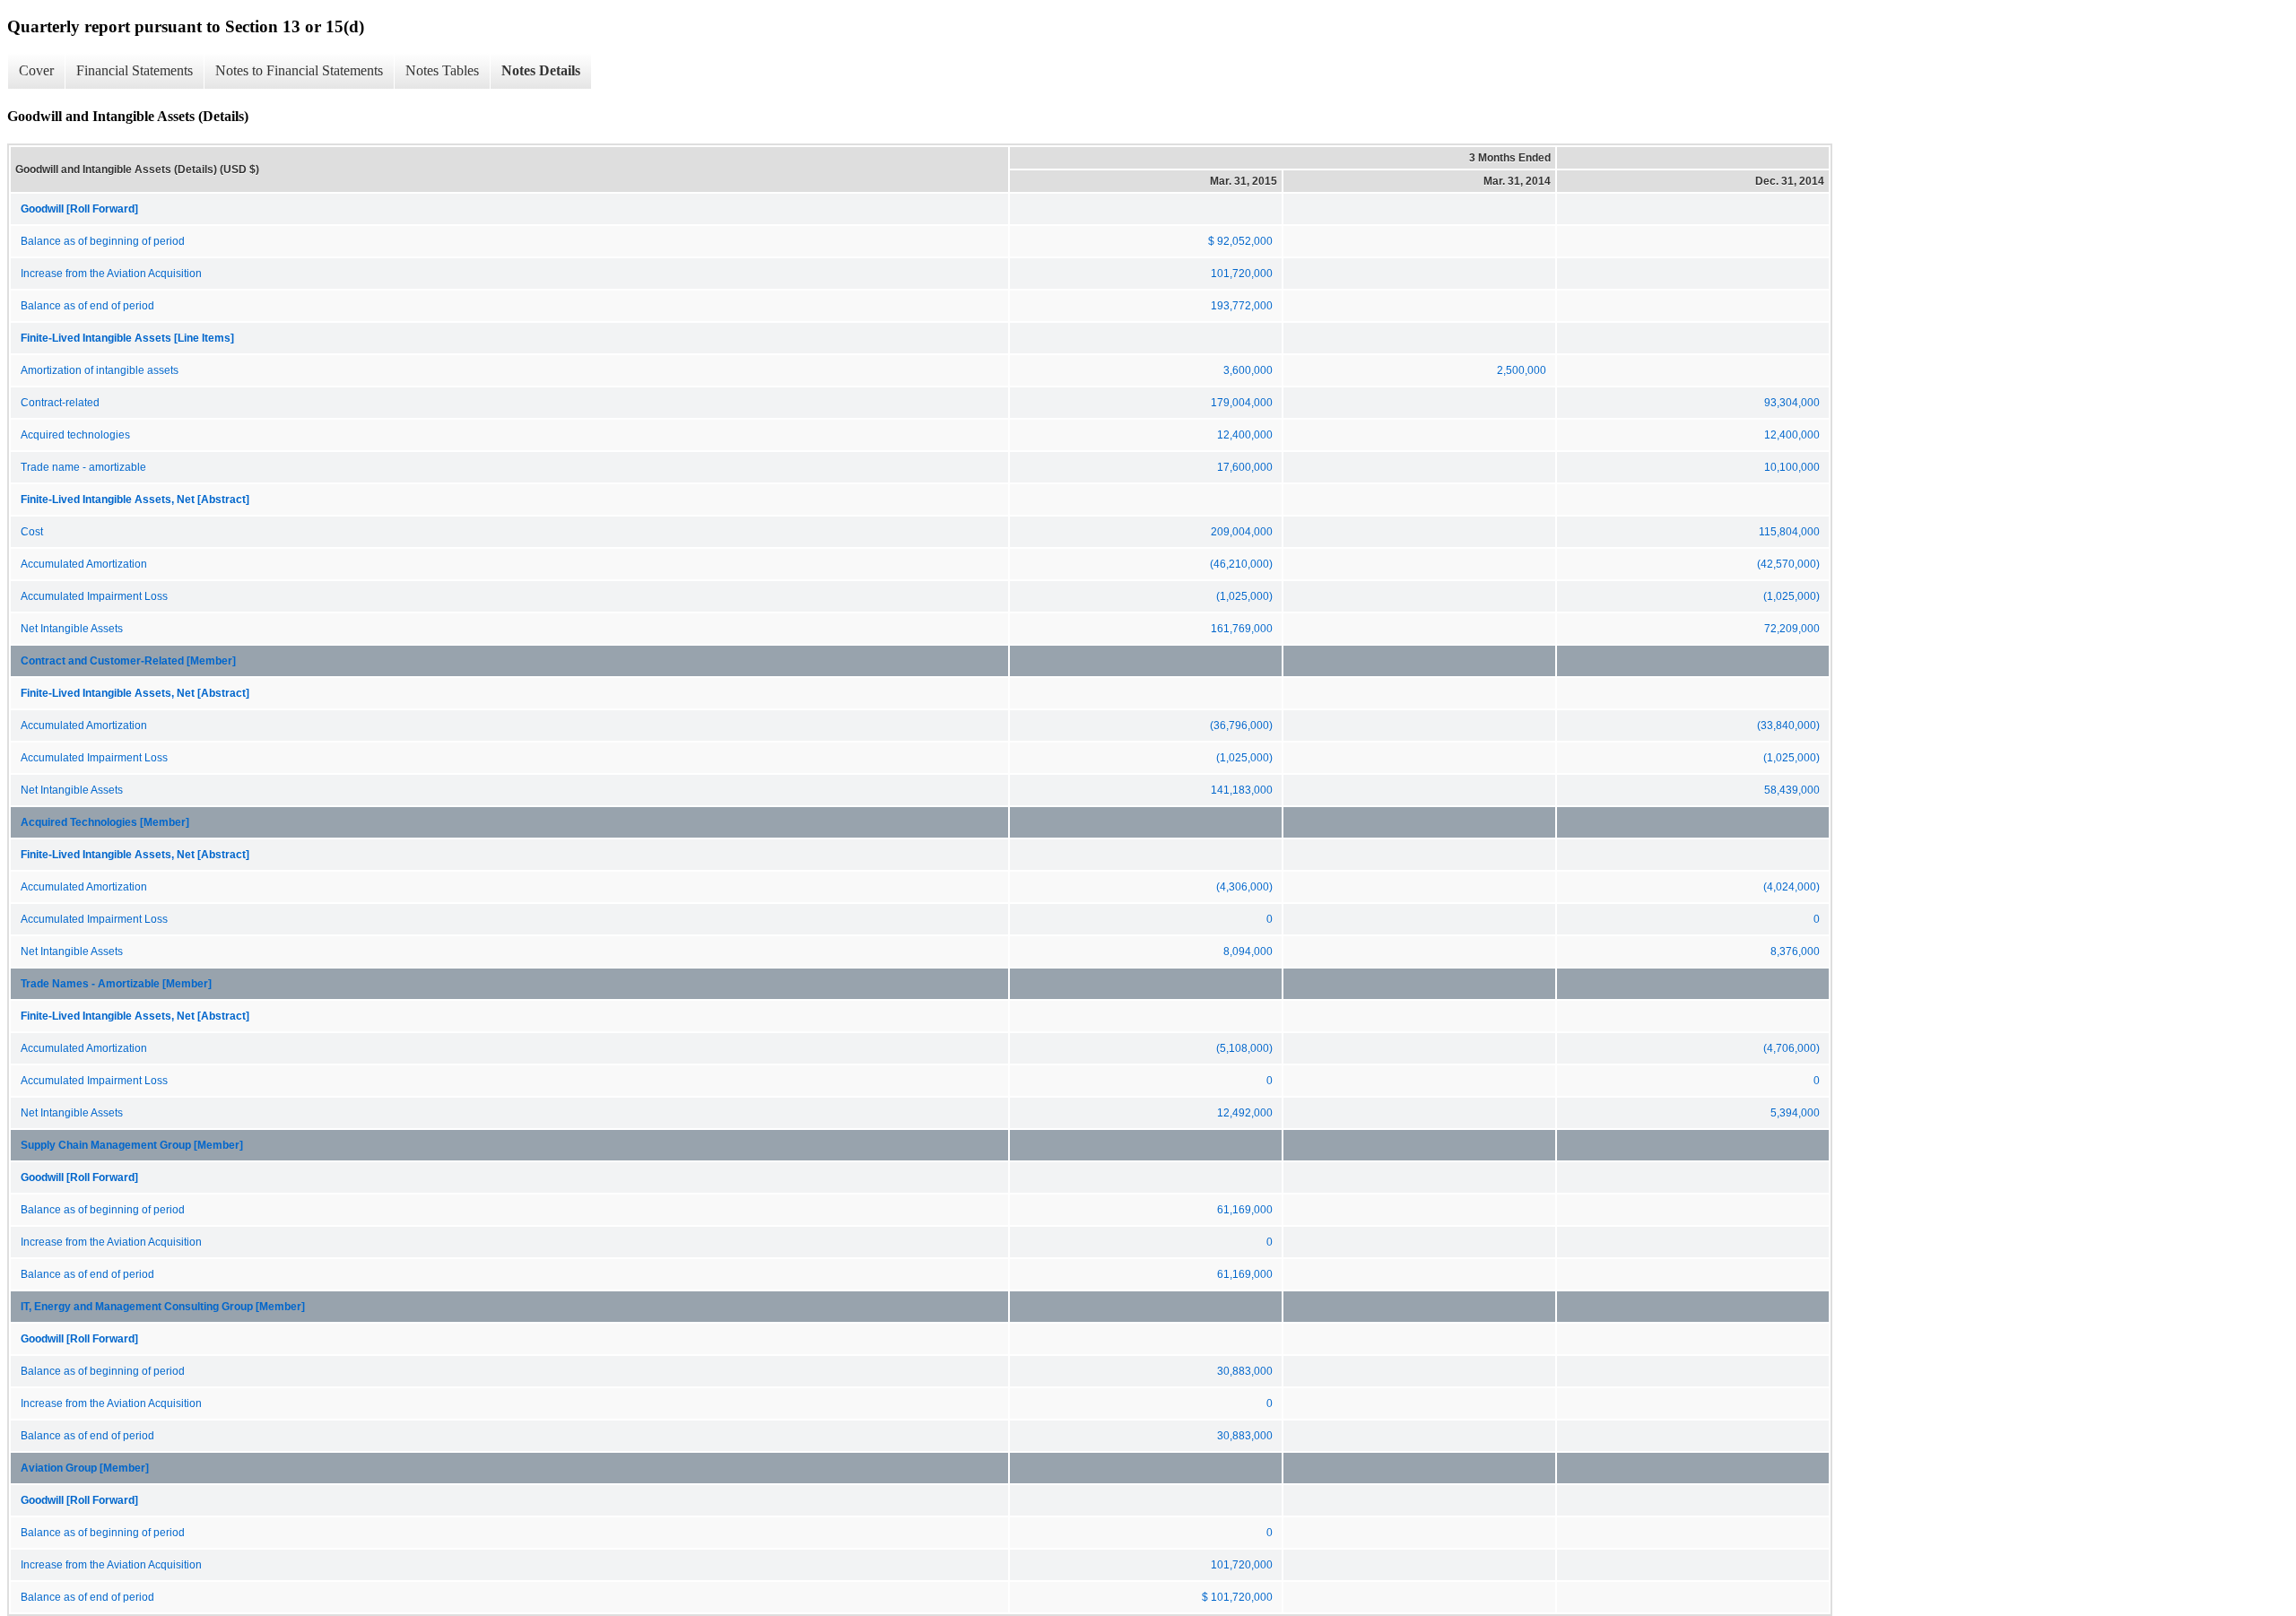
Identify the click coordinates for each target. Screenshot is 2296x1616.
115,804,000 (1789, 532)
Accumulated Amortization (84, 564)
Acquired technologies (75, 435)
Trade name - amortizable (83, 467)
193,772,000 (1242, 306)
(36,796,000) (1241, 725)
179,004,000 (1242, 403)
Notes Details (541, 70)
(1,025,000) (1244, 596)
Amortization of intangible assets (100, 370)
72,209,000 (1792, 629)
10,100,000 (1792, 467)
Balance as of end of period (87, 306)
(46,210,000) (1241, 564)
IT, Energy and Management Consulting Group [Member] (163, 1307)
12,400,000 (1245, 435)
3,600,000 (1248, 370)
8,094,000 (1248, 951)
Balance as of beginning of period (103, 241)
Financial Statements (135, 70)
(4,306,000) (1244, 887)
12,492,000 (1245, 1113)
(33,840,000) (1788, 725)
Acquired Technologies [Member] (105, 822)
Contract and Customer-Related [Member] (128, 661)
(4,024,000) (1792, 887)
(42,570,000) (1788, 564)
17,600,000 (1245, 467)
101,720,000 (1242, 274)
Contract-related (60, 403)
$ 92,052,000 (1240, 241)
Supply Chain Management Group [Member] (132, 1145)
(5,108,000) (1244, 1048)
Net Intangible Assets (72, 629)
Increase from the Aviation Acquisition (111, 274)
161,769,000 (1242, 629)
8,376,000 (1795, 951)
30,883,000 (1245, 1371)
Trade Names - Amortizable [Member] (116, 984)
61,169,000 (1245, 1210)
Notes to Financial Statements (299, 70)
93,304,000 (1792, 403)
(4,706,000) (1792, 1048)
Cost (32, 532)
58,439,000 (1792, 790)
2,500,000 (1522, 370)
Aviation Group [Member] (85, 1468)
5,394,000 (1795, 1113)
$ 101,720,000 (1237, 1597)
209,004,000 (1242, 532)
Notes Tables (442, 70)
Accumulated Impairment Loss (94, 596)
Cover (36, 70)
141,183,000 (1242, 790)
